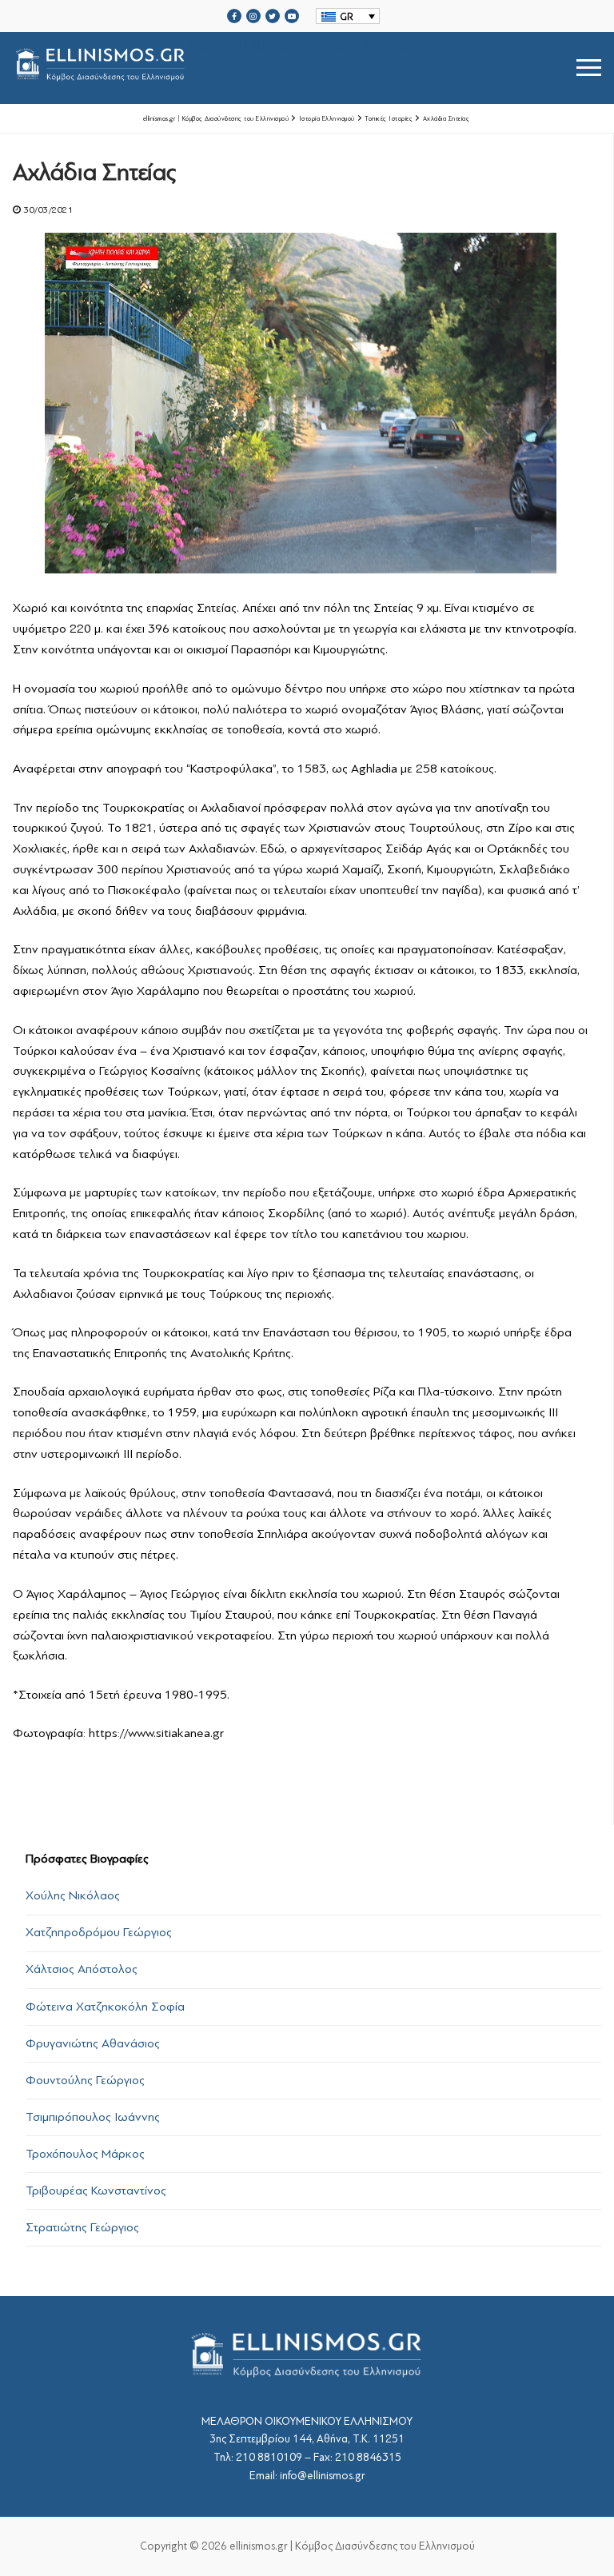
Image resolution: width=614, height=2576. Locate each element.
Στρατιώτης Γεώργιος (82, 2227)
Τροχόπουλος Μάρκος (85, 2154)
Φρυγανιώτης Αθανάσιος (93, 2043)
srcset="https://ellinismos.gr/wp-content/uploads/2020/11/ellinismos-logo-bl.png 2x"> (317, 48)
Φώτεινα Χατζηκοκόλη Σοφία (105, 2007)
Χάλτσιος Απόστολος (82, 1969)
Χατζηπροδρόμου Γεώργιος (99, 1932)
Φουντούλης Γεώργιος (85, 2080)
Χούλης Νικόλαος (73, 1895)
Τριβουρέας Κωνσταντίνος (96, 2191)
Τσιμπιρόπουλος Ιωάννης (93, 2117)
